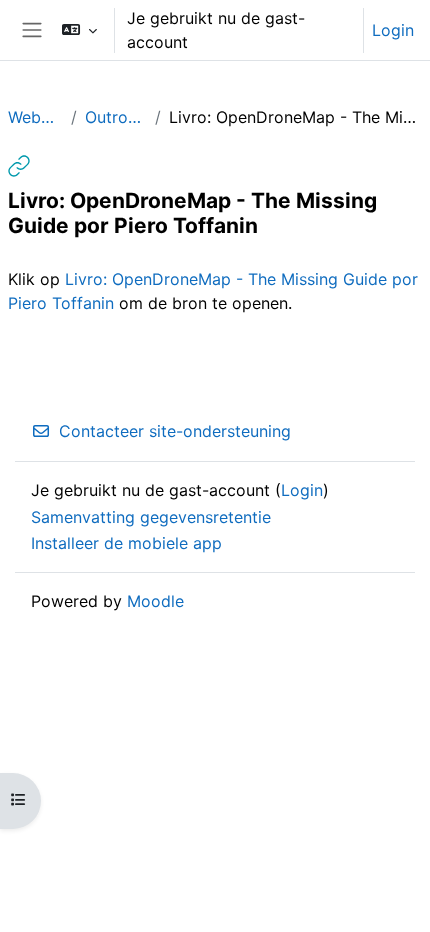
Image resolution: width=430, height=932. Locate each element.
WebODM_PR (35, 117)
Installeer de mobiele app (126, 543)
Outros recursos (115, 117)
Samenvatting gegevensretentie (151, 517)
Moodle (155, 601)
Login (393, 30)
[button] (78, 30)
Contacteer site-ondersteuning (175, 431)
